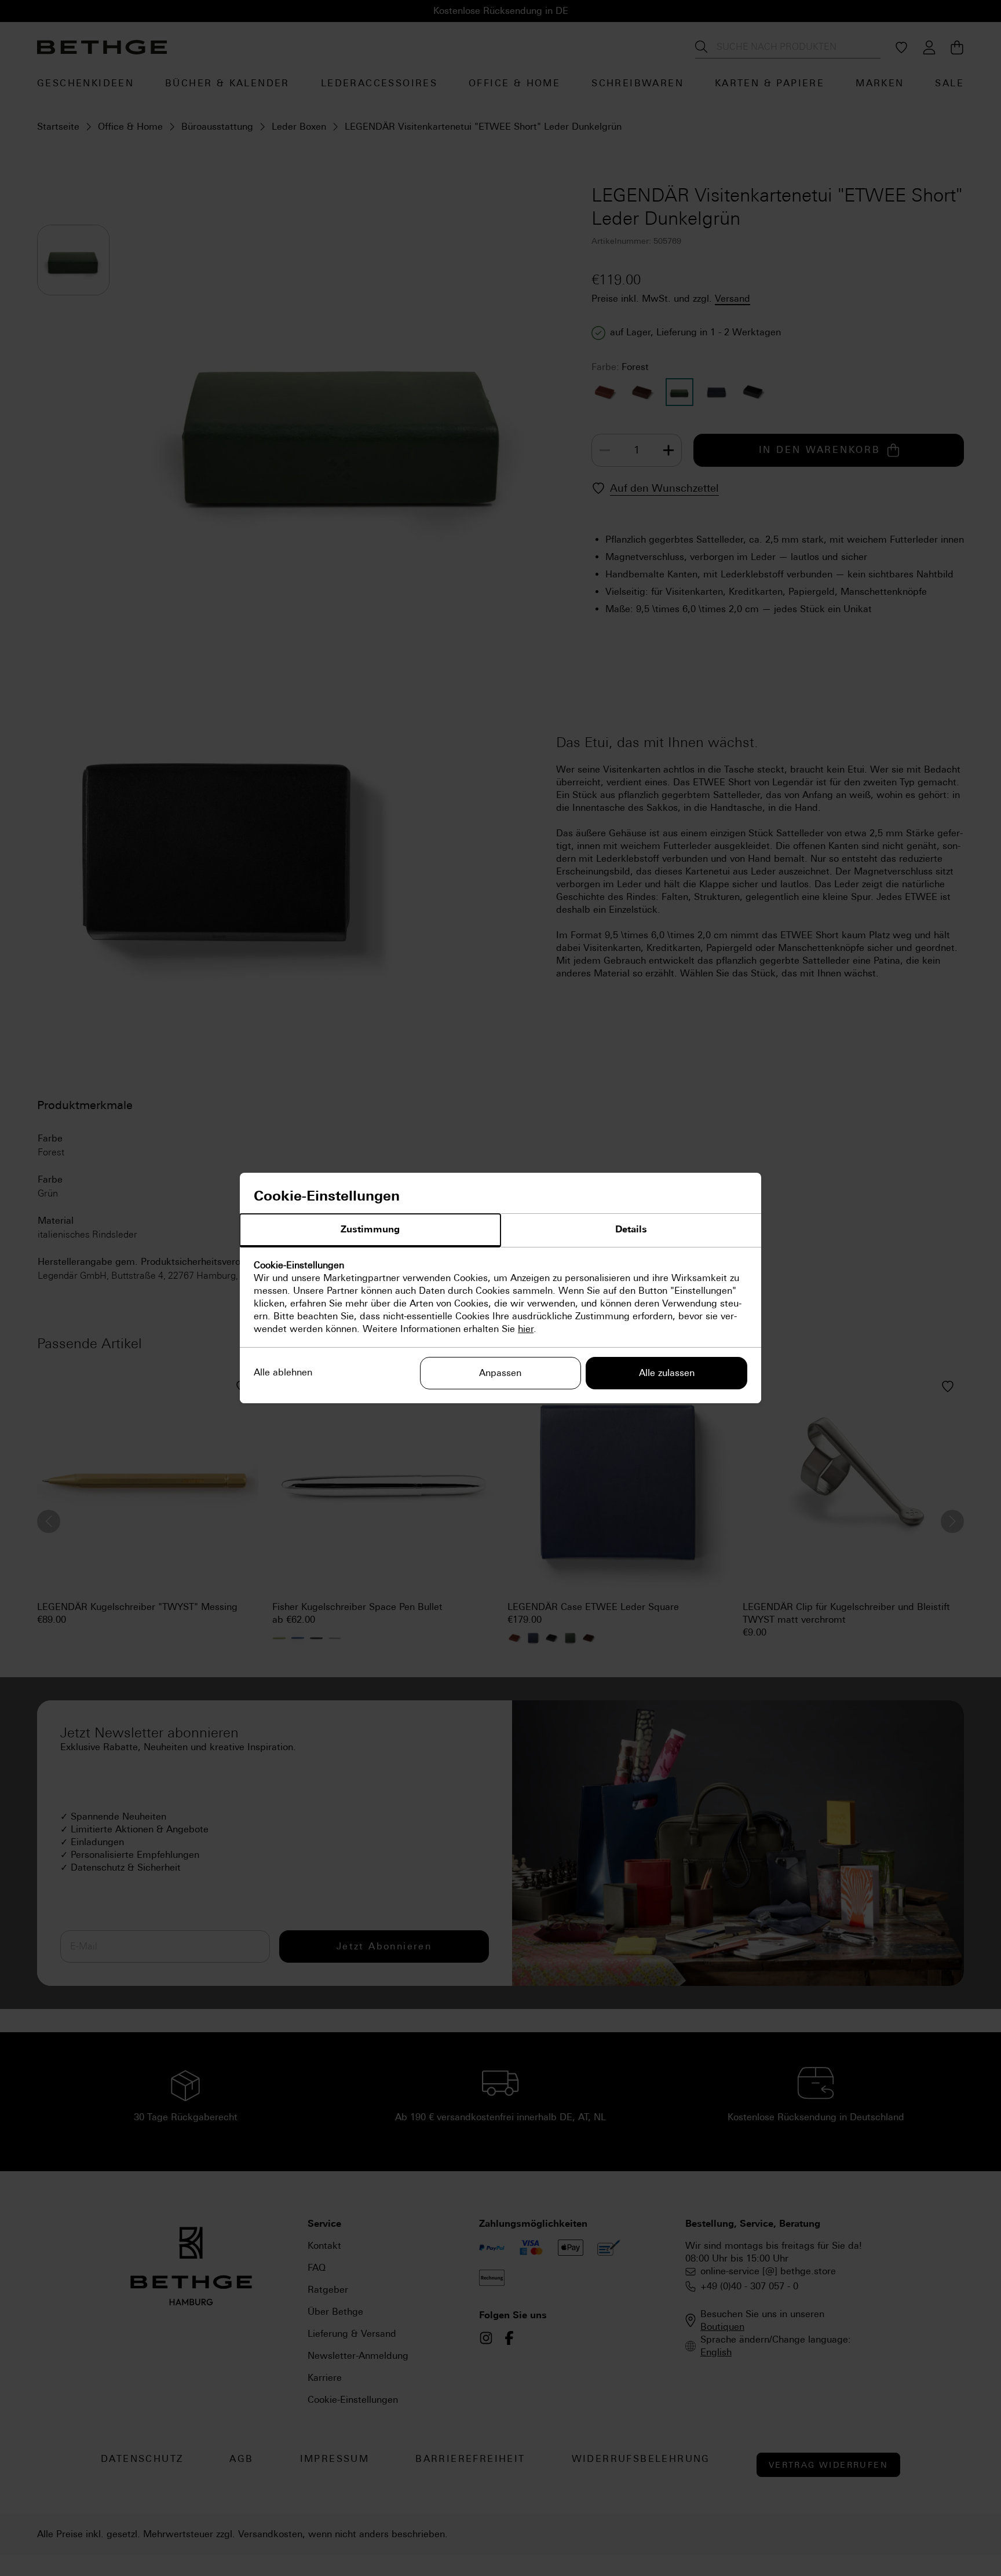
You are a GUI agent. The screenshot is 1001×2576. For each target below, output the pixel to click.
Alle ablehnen (283, 1372)
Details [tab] (631, 1229)
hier (526, 1329)
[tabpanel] (500, 1297)
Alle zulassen (667, 1373)
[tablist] (500, 1231)
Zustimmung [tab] (370, 1229)
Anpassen (500, 1373)
